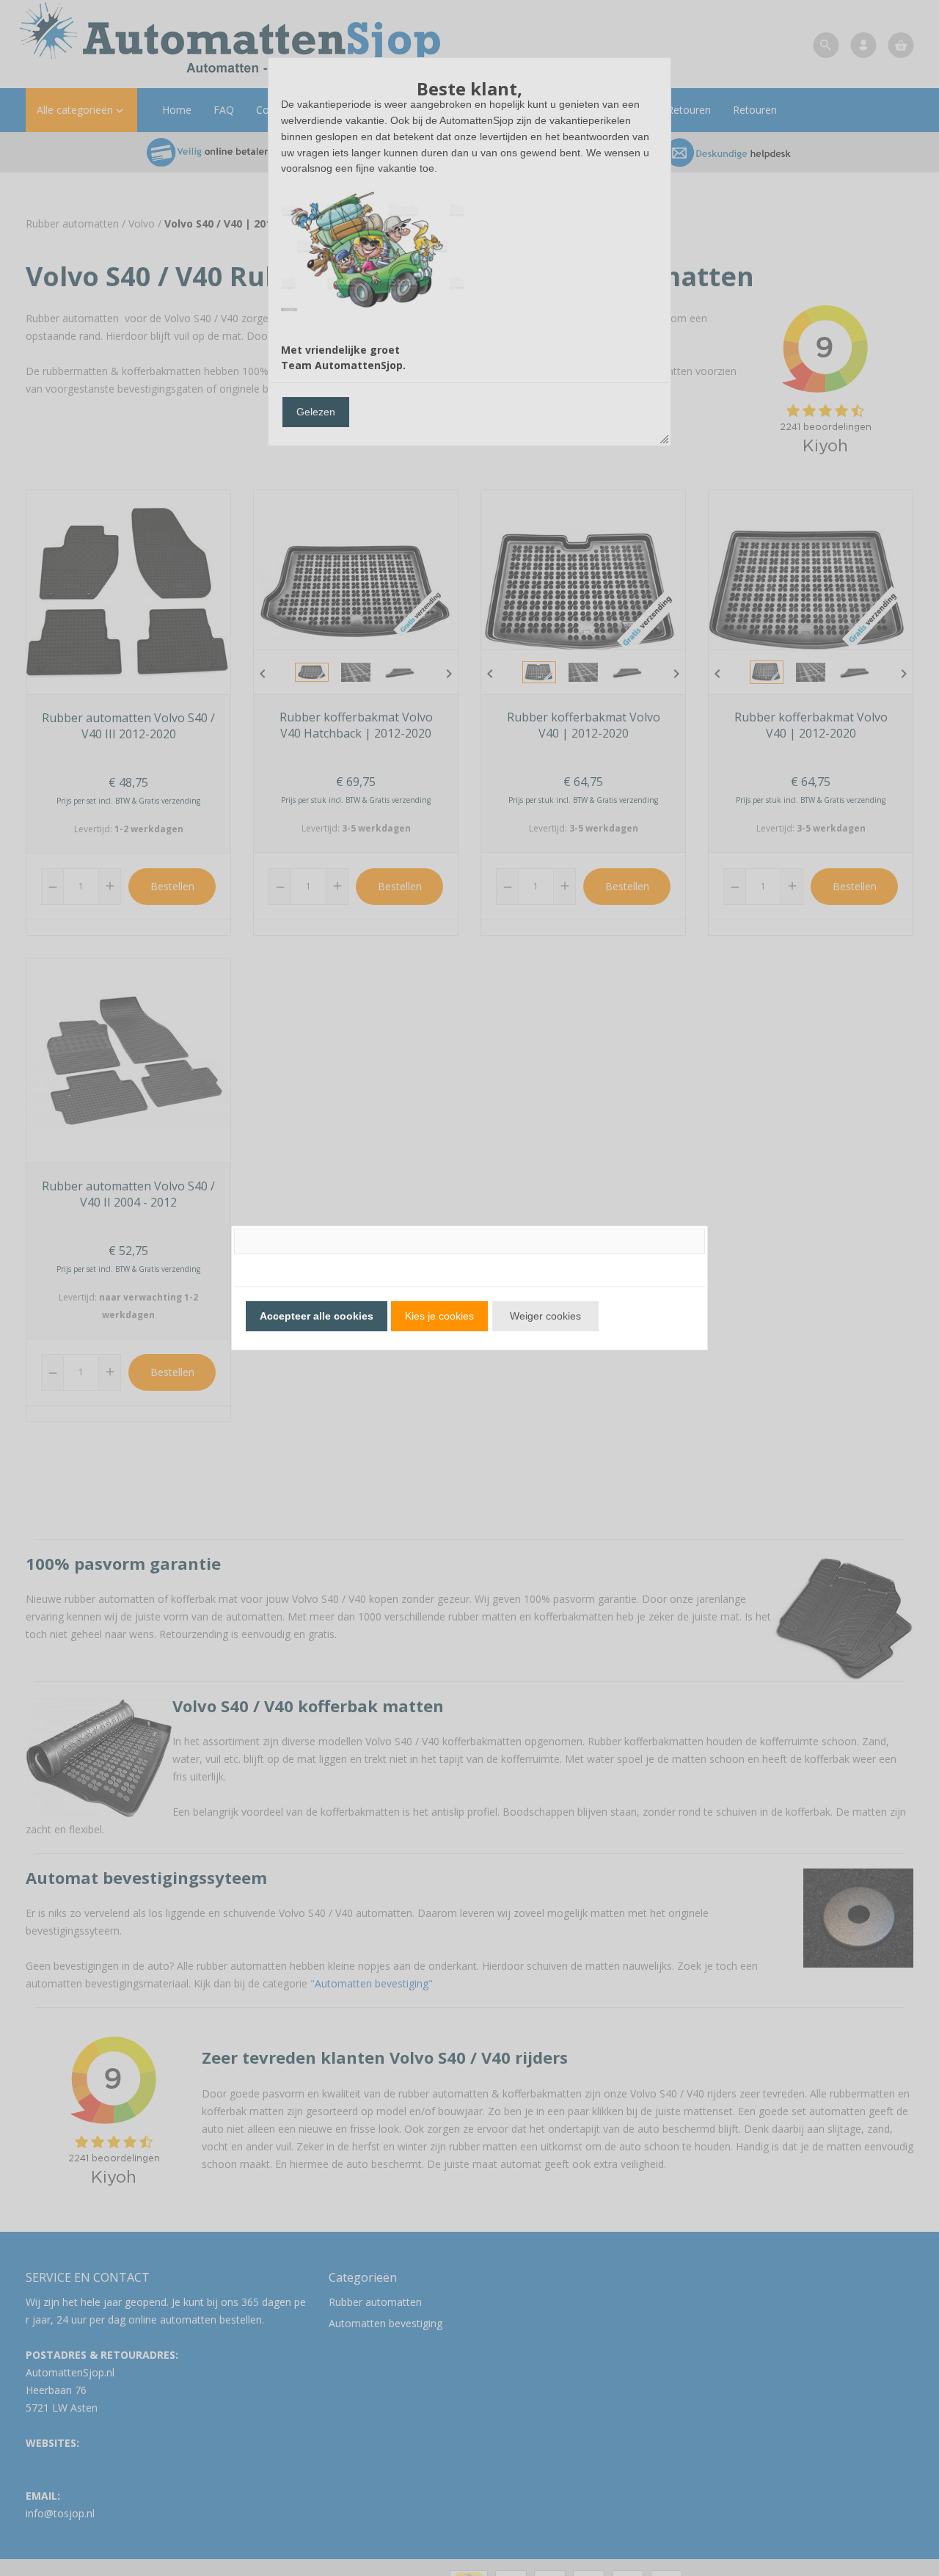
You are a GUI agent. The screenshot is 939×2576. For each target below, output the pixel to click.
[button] (317, 1316)
